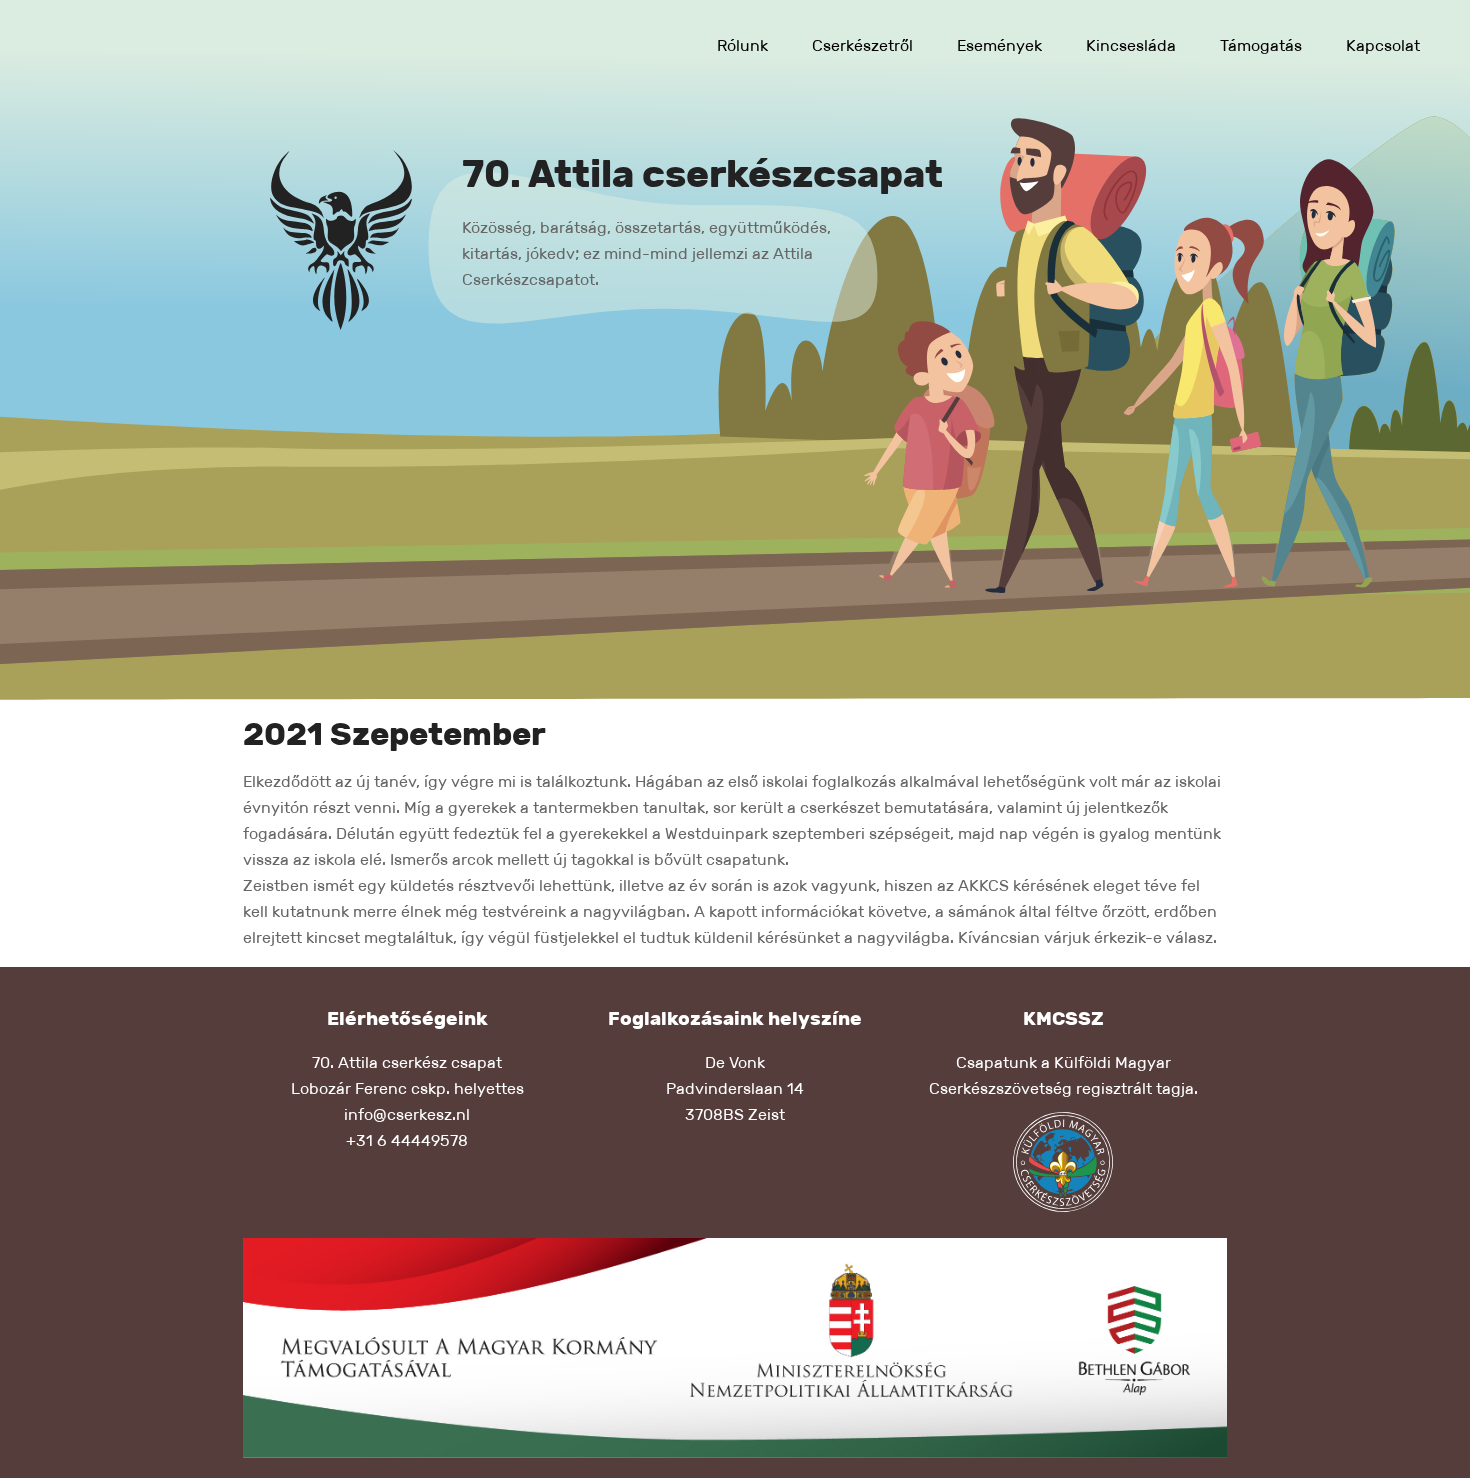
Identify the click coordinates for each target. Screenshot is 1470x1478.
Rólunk (742, 45)
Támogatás (1261, 45)
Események (999, 45)
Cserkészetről (862, 45)
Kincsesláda (1131, 45)
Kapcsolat (1383, 45)
